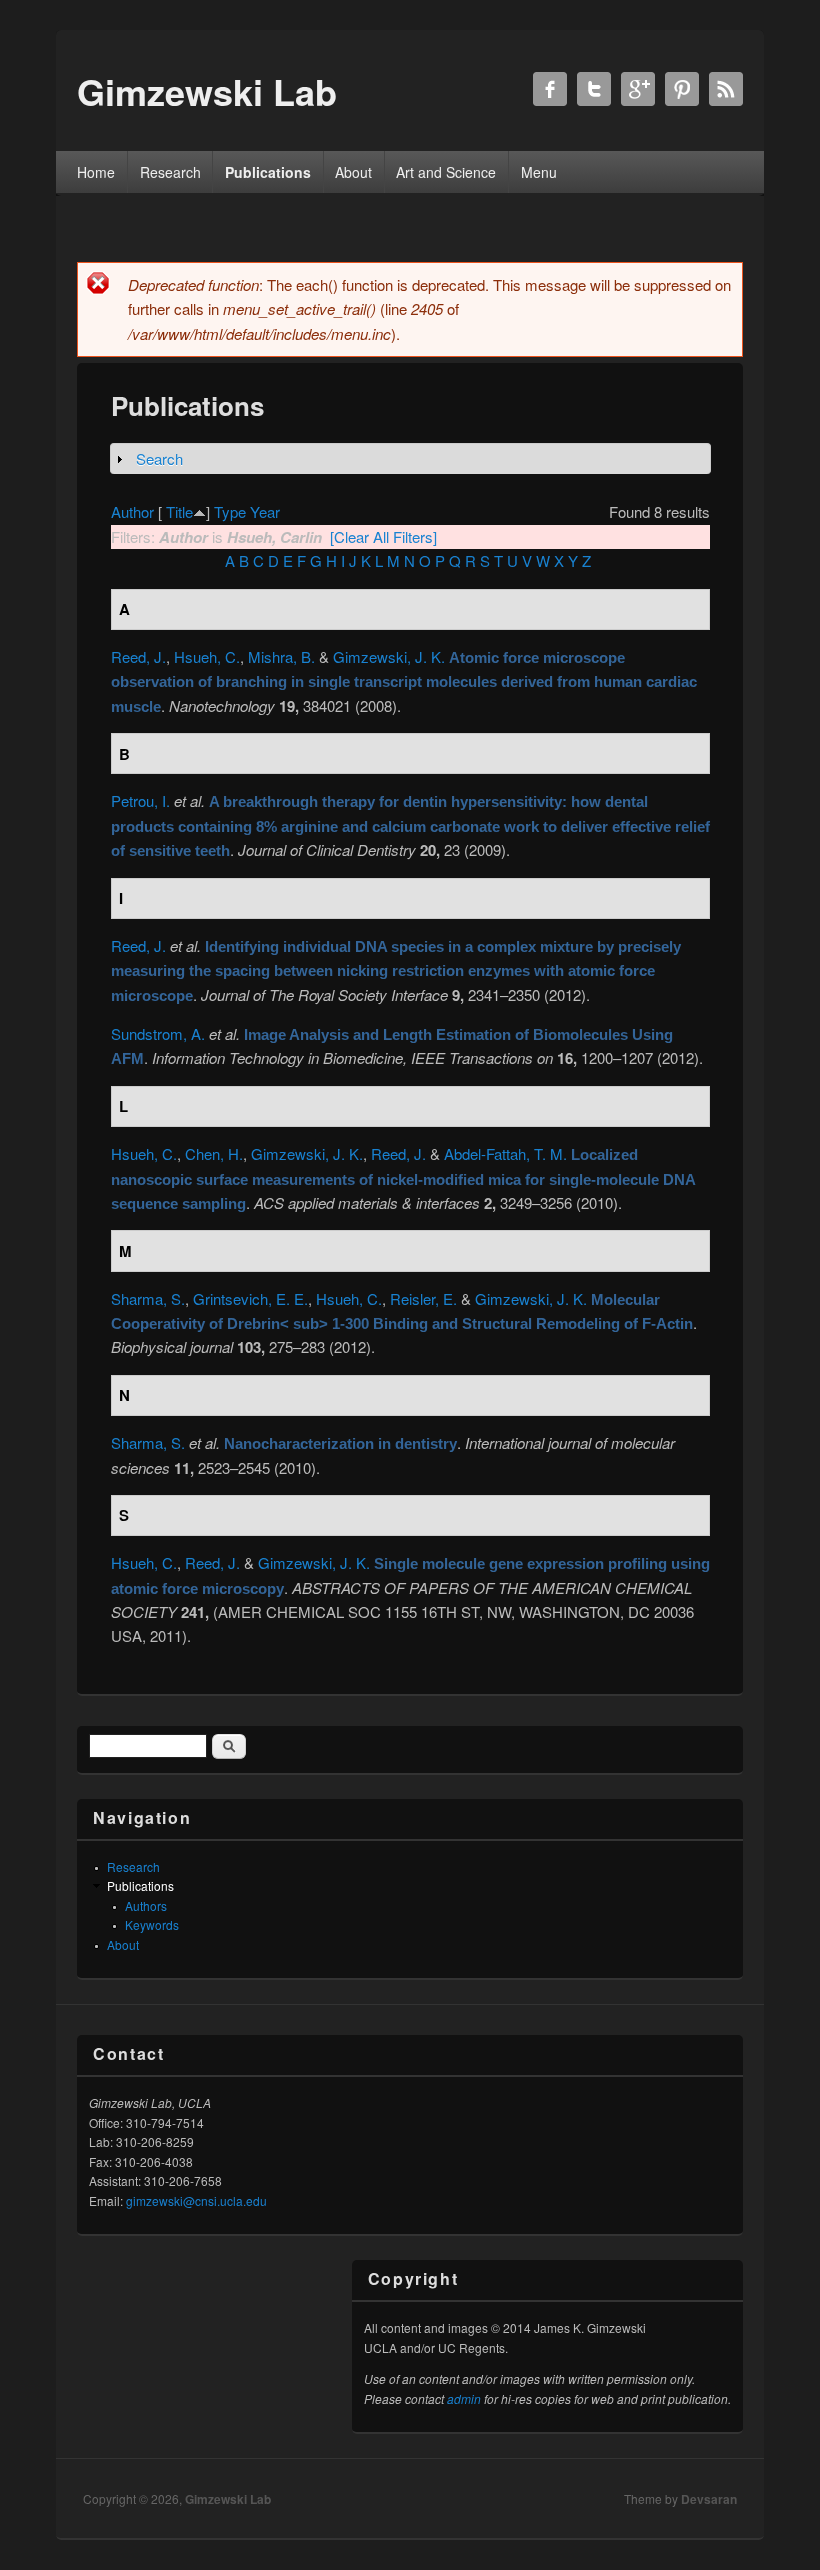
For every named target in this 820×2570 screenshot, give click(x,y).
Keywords (152, 1924)
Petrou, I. (140, 800)
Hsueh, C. (207, 656)
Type (230, 511)
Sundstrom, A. (158, 1033)
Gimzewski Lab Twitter (594, 89)
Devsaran (709, 2499)
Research (170, 172)
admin (464, 2398)
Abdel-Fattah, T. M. (505, 1153)
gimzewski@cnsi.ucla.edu (196, 2200)
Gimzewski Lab (228, 2499)
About (353, 172)
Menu (539, 172)
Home (96, 172)
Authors (146, 1905)
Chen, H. (214, 1153)
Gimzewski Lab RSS (726, 89)
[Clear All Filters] (383, 536)
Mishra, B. (281, 656)
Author (132, 511)
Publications (268, 172)
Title (179, 511)
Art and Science (446, 172)
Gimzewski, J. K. (389, 656)
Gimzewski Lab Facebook (550, 89)
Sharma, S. (148, 1298)
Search (159, 458)
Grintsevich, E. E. (250, 1298)
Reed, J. (138, 656)
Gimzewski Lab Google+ (638, 89)
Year (265, 511)
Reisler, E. (423, 1298)
